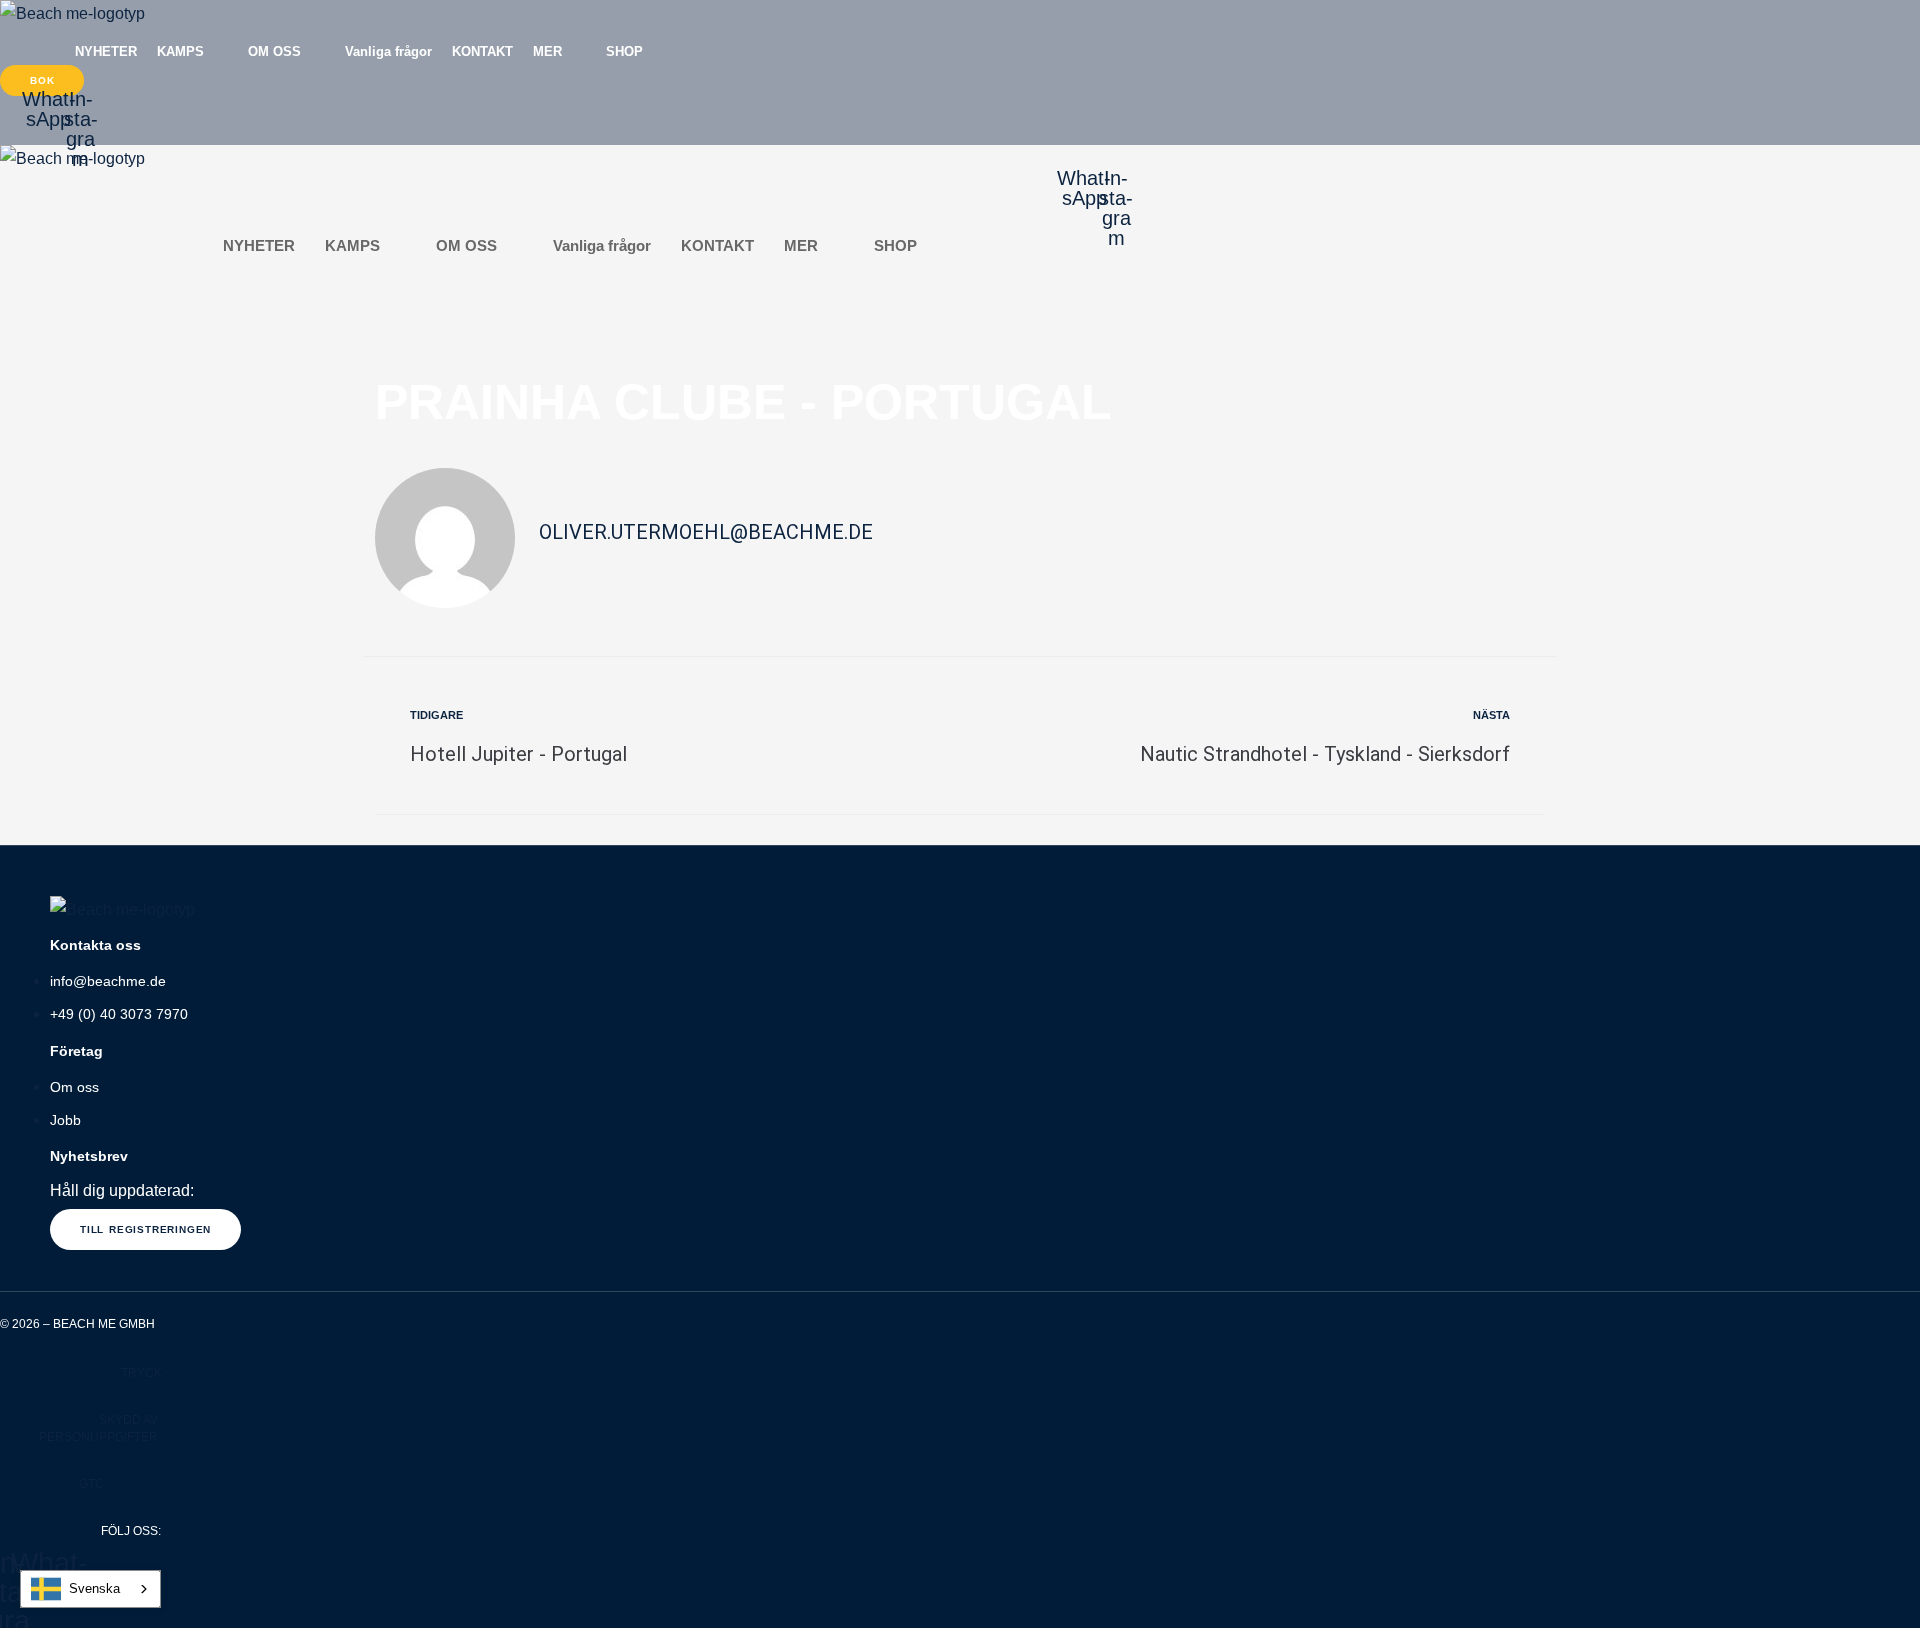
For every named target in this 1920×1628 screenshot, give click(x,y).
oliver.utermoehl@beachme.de (706, 532)
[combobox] (90, 1589)
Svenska (94, 1588)
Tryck (141, 1373)
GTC (91, 1484)
